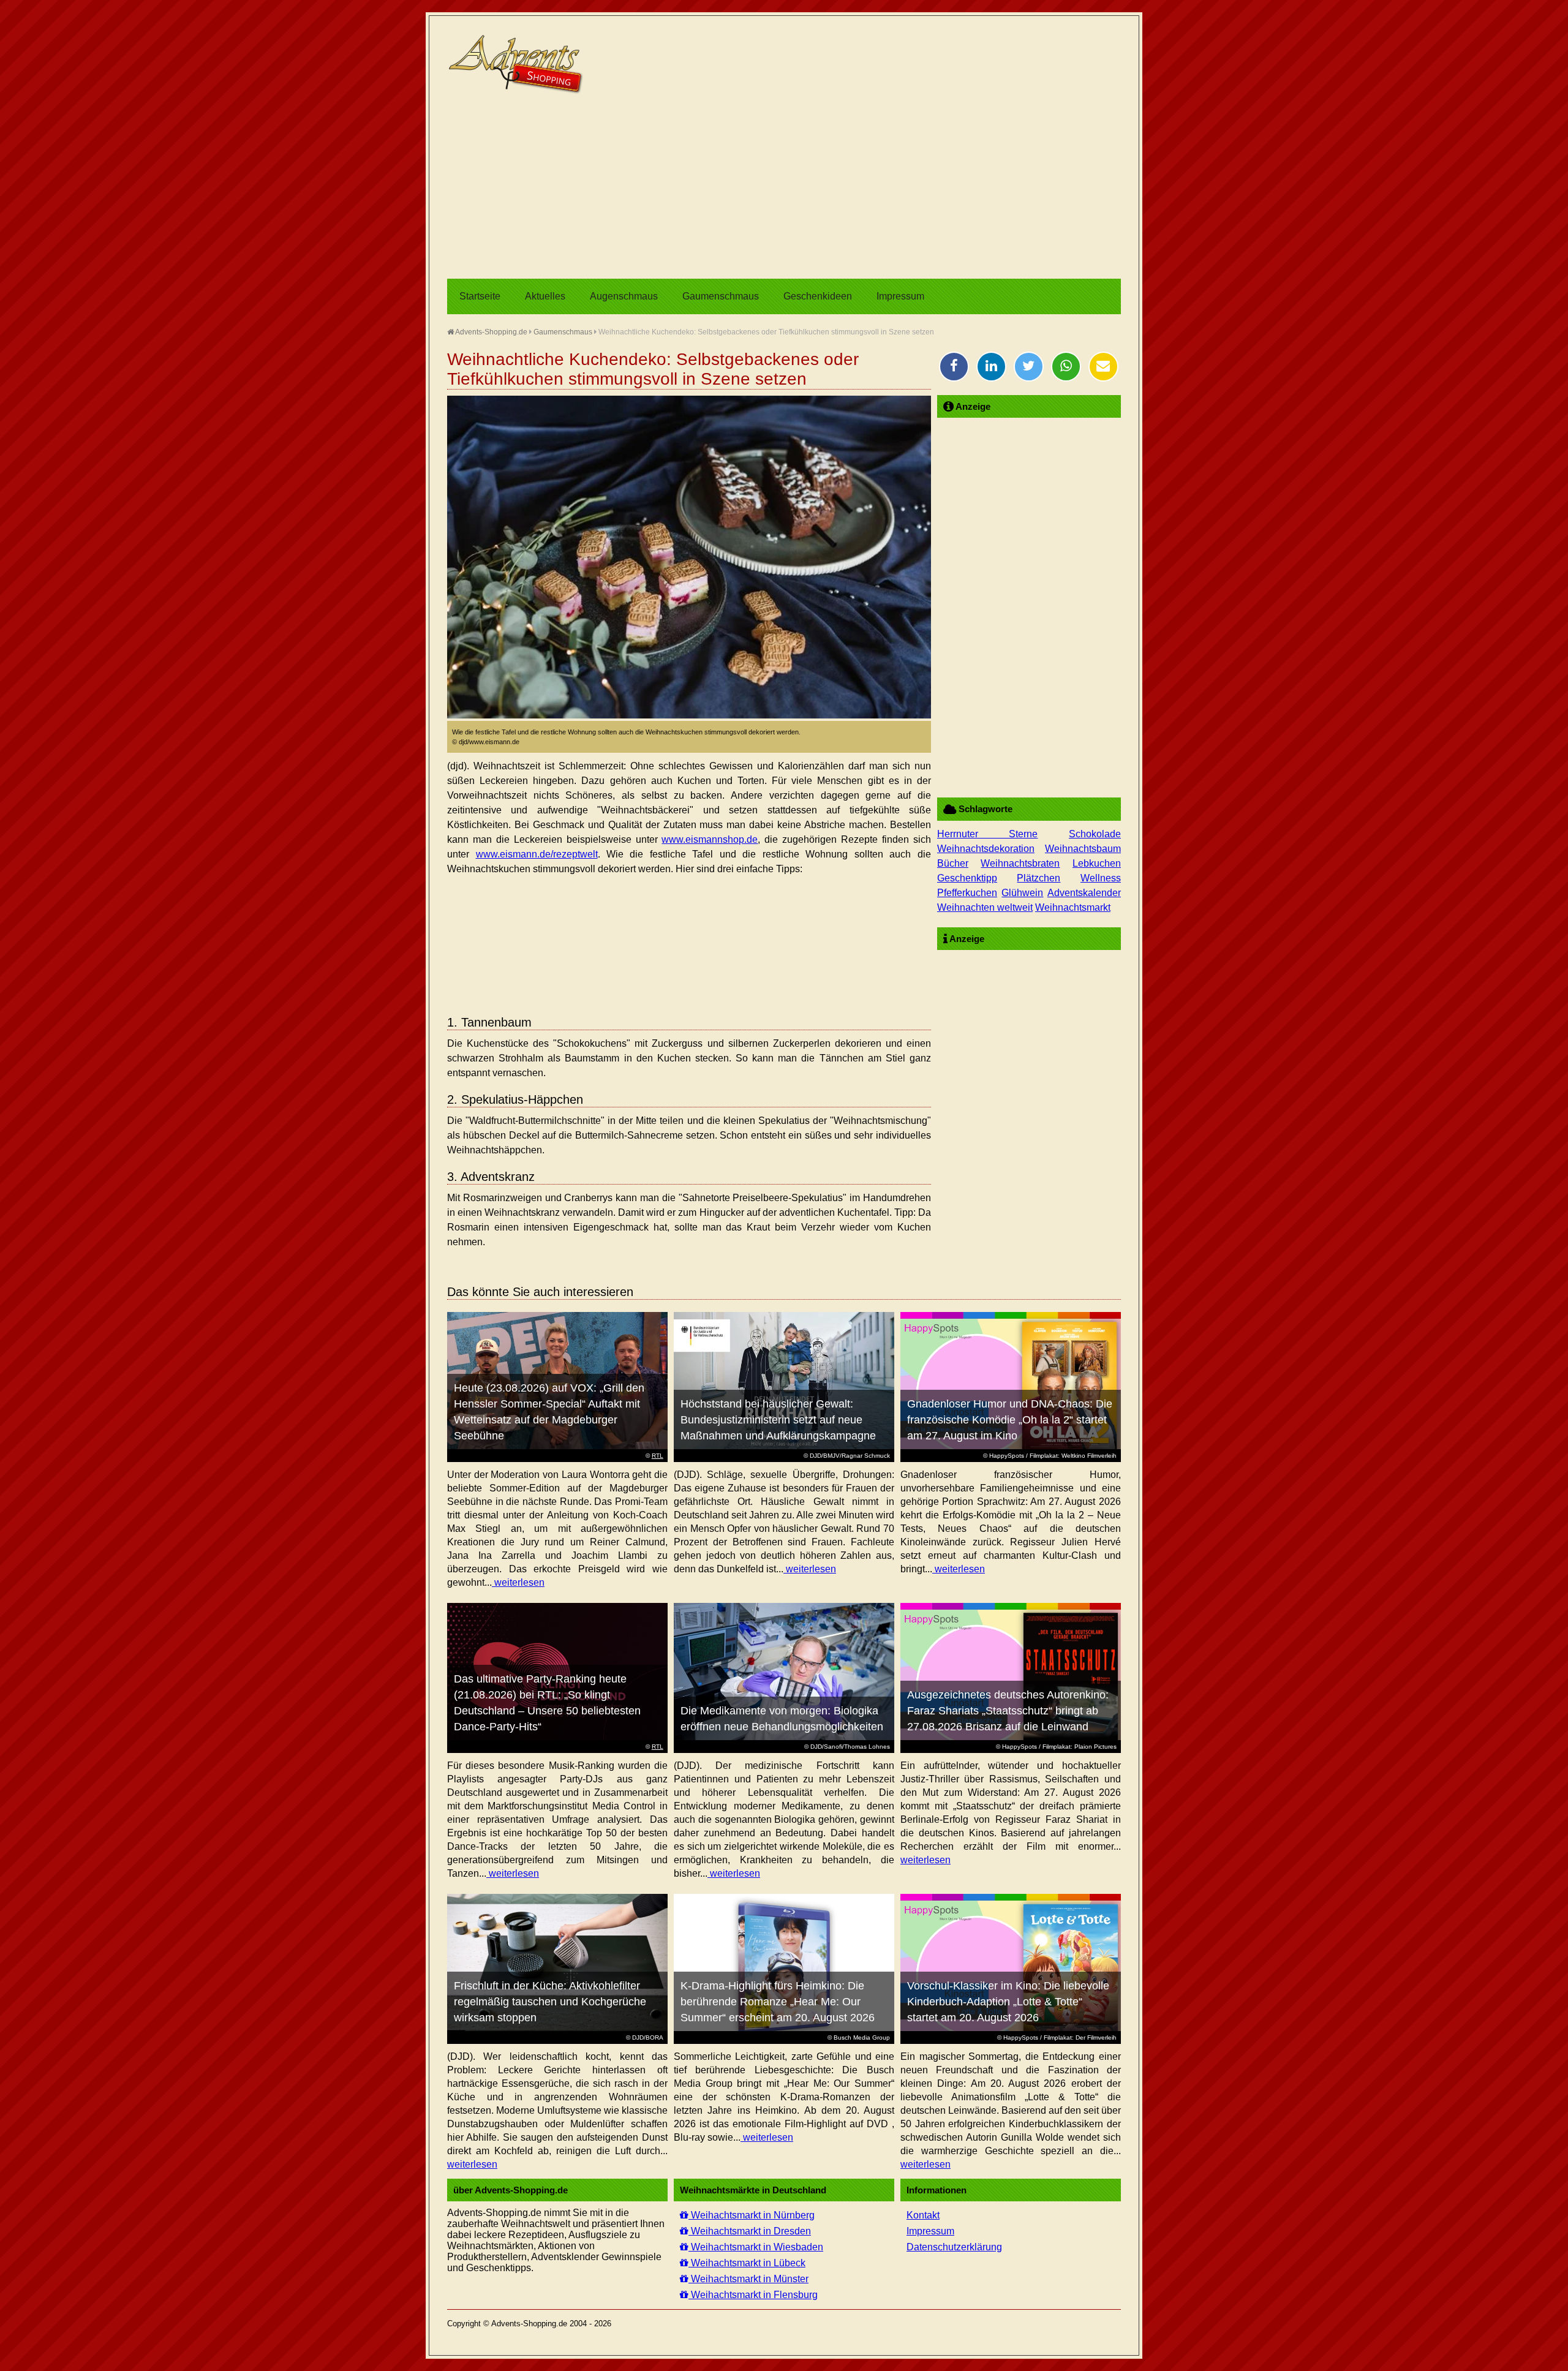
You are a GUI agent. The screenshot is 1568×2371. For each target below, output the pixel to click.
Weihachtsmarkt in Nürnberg (752, 2215)
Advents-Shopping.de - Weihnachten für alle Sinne (518, 64)
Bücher (953, 863)
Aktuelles (545, 296)
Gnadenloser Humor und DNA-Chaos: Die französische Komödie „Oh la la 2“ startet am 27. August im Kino (1010, 1420)
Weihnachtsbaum (1083, 849)
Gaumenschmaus (721, 296)
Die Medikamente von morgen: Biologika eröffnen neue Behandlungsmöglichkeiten (782, 1719)
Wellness (1101, 878)
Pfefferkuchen (967, 893)
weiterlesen (518, 1582)
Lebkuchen (1097, 863)
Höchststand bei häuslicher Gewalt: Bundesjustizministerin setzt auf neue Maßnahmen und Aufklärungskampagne (778, 1420)
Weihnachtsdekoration (986, 849)
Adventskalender (1084, 893)
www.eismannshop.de (710, 839)
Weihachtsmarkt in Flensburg (753, 2295)
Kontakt (923, 2215)
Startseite (480, 296)
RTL (658, 1456)
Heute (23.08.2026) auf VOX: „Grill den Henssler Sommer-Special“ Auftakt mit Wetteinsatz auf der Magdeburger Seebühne (549, 1412)
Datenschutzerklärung (954, 2247)
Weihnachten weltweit (985, 907)
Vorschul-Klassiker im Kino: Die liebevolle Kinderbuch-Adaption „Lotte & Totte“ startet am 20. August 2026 (1008, 2002)
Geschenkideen (818, 296)
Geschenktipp (967, 878)
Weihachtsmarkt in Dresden (750, 2231)
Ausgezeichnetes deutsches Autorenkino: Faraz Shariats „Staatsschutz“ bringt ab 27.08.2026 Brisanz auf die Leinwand (1008, 1711)
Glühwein (1022, 893)
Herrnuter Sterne (988, 834)
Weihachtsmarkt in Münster (748, 2279)
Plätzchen (1038, 878)
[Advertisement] (784, 187)
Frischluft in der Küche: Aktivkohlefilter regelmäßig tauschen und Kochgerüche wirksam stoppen (550, 2002)
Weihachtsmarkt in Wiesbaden (756, 2247)
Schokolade (1095, 834)
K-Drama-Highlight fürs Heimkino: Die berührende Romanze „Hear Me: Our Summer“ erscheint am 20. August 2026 (778, 2002)
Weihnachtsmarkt (1073, 907)
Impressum (900, 296)
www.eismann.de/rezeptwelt (537, 854)
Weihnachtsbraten (1020, 863)
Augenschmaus (624, 296)
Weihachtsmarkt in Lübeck (747, 2263)
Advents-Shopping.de (491, 332)
